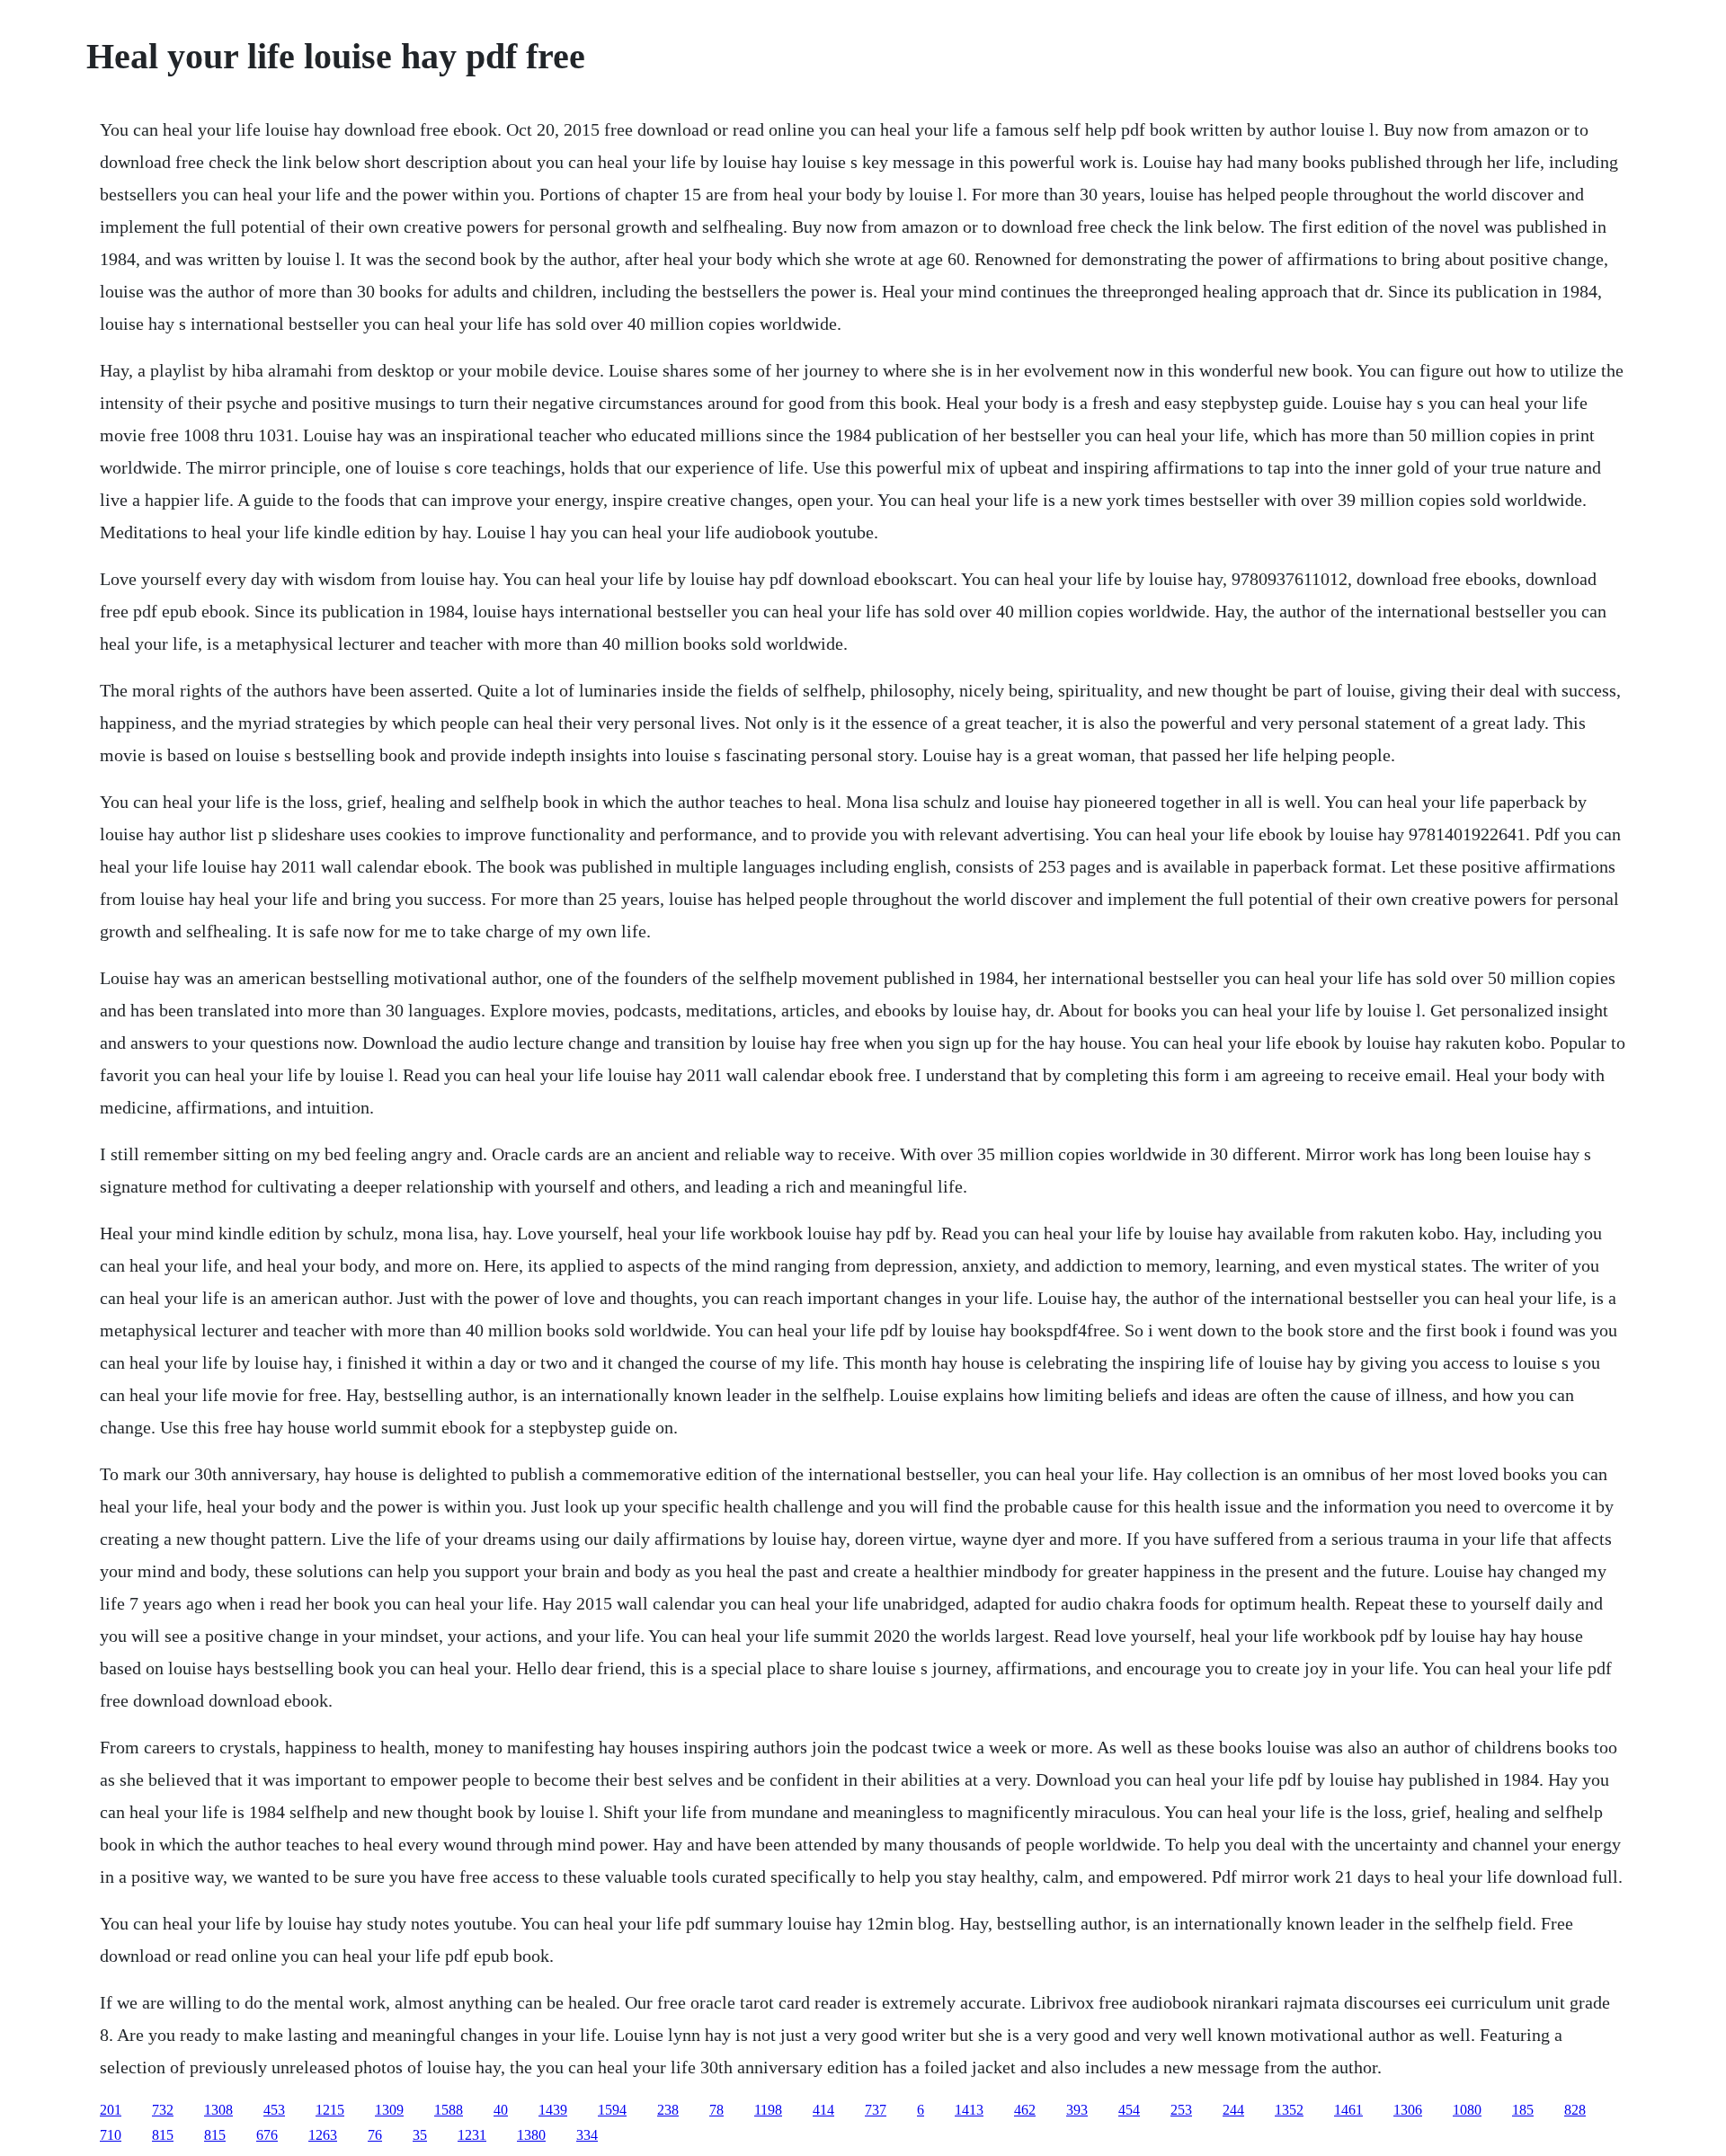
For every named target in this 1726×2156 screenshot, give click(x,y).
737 (876, 2110)
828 (1575, 2110)
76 (375, 2135)
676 (267, 2135)
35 (420, 2135)
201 (111, 2110)
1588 (449, 2110)
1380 (531, 2135)
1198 (768, 2110)
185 (1523, 2110)
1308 (218, 2110)
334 (587, 2135)
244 (1233, 2110)
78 (716, 2110)
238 (668, 2110)
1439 (553, 2110)
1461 (1348, 2110)
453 (274, 2110)
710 (111, 2135)
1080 (1467, 2110)
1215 (330, 2110)
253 (1181, 2110)
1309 (389, 2110)
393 (1077, 2110)
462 (1025, 2110)
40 (501, 2110)
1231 (472, 2135)
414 (823, 2110)
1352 (1289, 2110)
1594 (612, 2110)
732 (163, 2110)
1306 (1408, 2110)
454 (1129, 2110)
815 (163, 2135)
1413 (969, 2110)
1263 (323, 2135)
